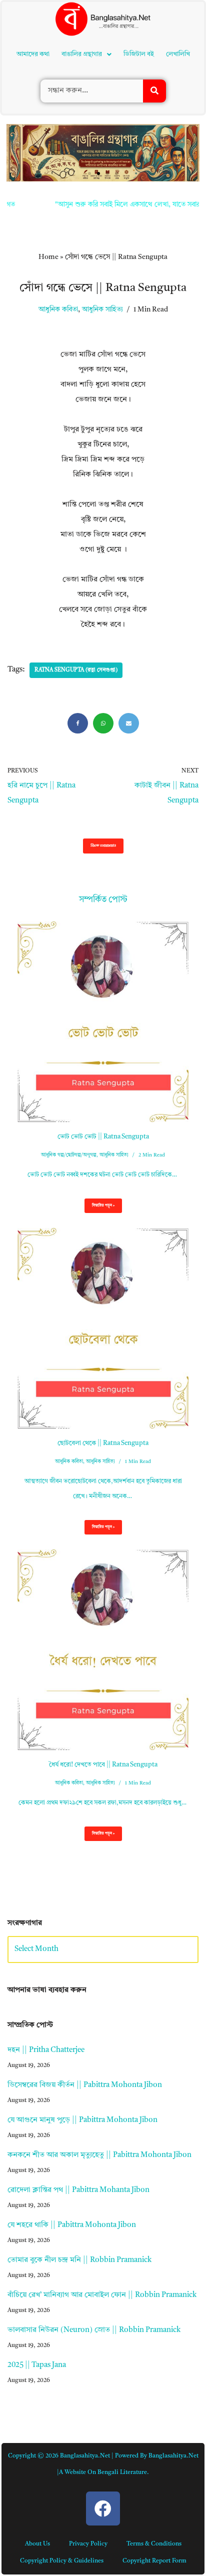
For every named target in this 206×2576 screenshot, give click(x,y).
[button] (86, 54)
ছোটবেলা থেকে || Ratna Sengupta (103, 1443)
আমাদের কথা (33, 54)
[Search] (154, 91)
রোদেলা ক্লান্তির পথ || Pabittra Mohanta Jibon (78, 2190)
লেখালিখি (178, 54)
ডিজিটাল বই (139, 54)
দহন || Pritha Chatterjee (46, 2050)
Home (48, 257)
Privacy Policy (88, 2544)
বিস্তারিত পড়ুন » (99, 1208)
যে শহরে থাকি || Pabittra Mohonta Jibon (72, 2225)
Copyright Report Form (154, 2561)
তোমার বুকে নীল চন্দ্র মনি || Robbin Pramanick (79, 2260)
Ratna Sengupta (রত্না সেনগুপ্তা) (76, 670)
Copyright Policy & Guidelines (62, 2561)
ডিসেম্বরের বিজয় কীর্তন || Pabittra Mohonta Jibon (85, 2085)
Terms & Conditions (154, 2544)
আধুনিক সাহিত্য (102, 310)
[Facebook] (78, 723)
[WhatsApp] (103, 723)
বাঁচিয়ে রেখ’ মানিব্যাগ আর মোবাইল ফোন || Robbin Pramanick (102, 2295)
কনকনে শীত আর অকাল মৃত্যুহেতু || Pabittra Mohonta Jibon (99, 2155)
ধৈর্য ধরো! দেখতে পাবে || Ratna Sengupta (103, 1765)
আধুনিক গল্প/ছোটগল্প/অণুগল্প (69, 1155)
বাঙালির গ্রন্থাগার (82, 54)
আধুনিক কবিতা (58, 310)
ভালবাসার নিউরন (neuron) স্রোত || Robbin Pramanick (94, 2330)
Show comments (103, 846)
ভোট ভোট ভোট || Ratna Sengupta (103, 1137)
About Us (37, 2544)
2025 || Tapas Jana (37, 2365)
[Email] (129, 723)
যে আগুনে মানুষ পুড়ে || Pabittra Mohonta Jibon (82, 2120)
